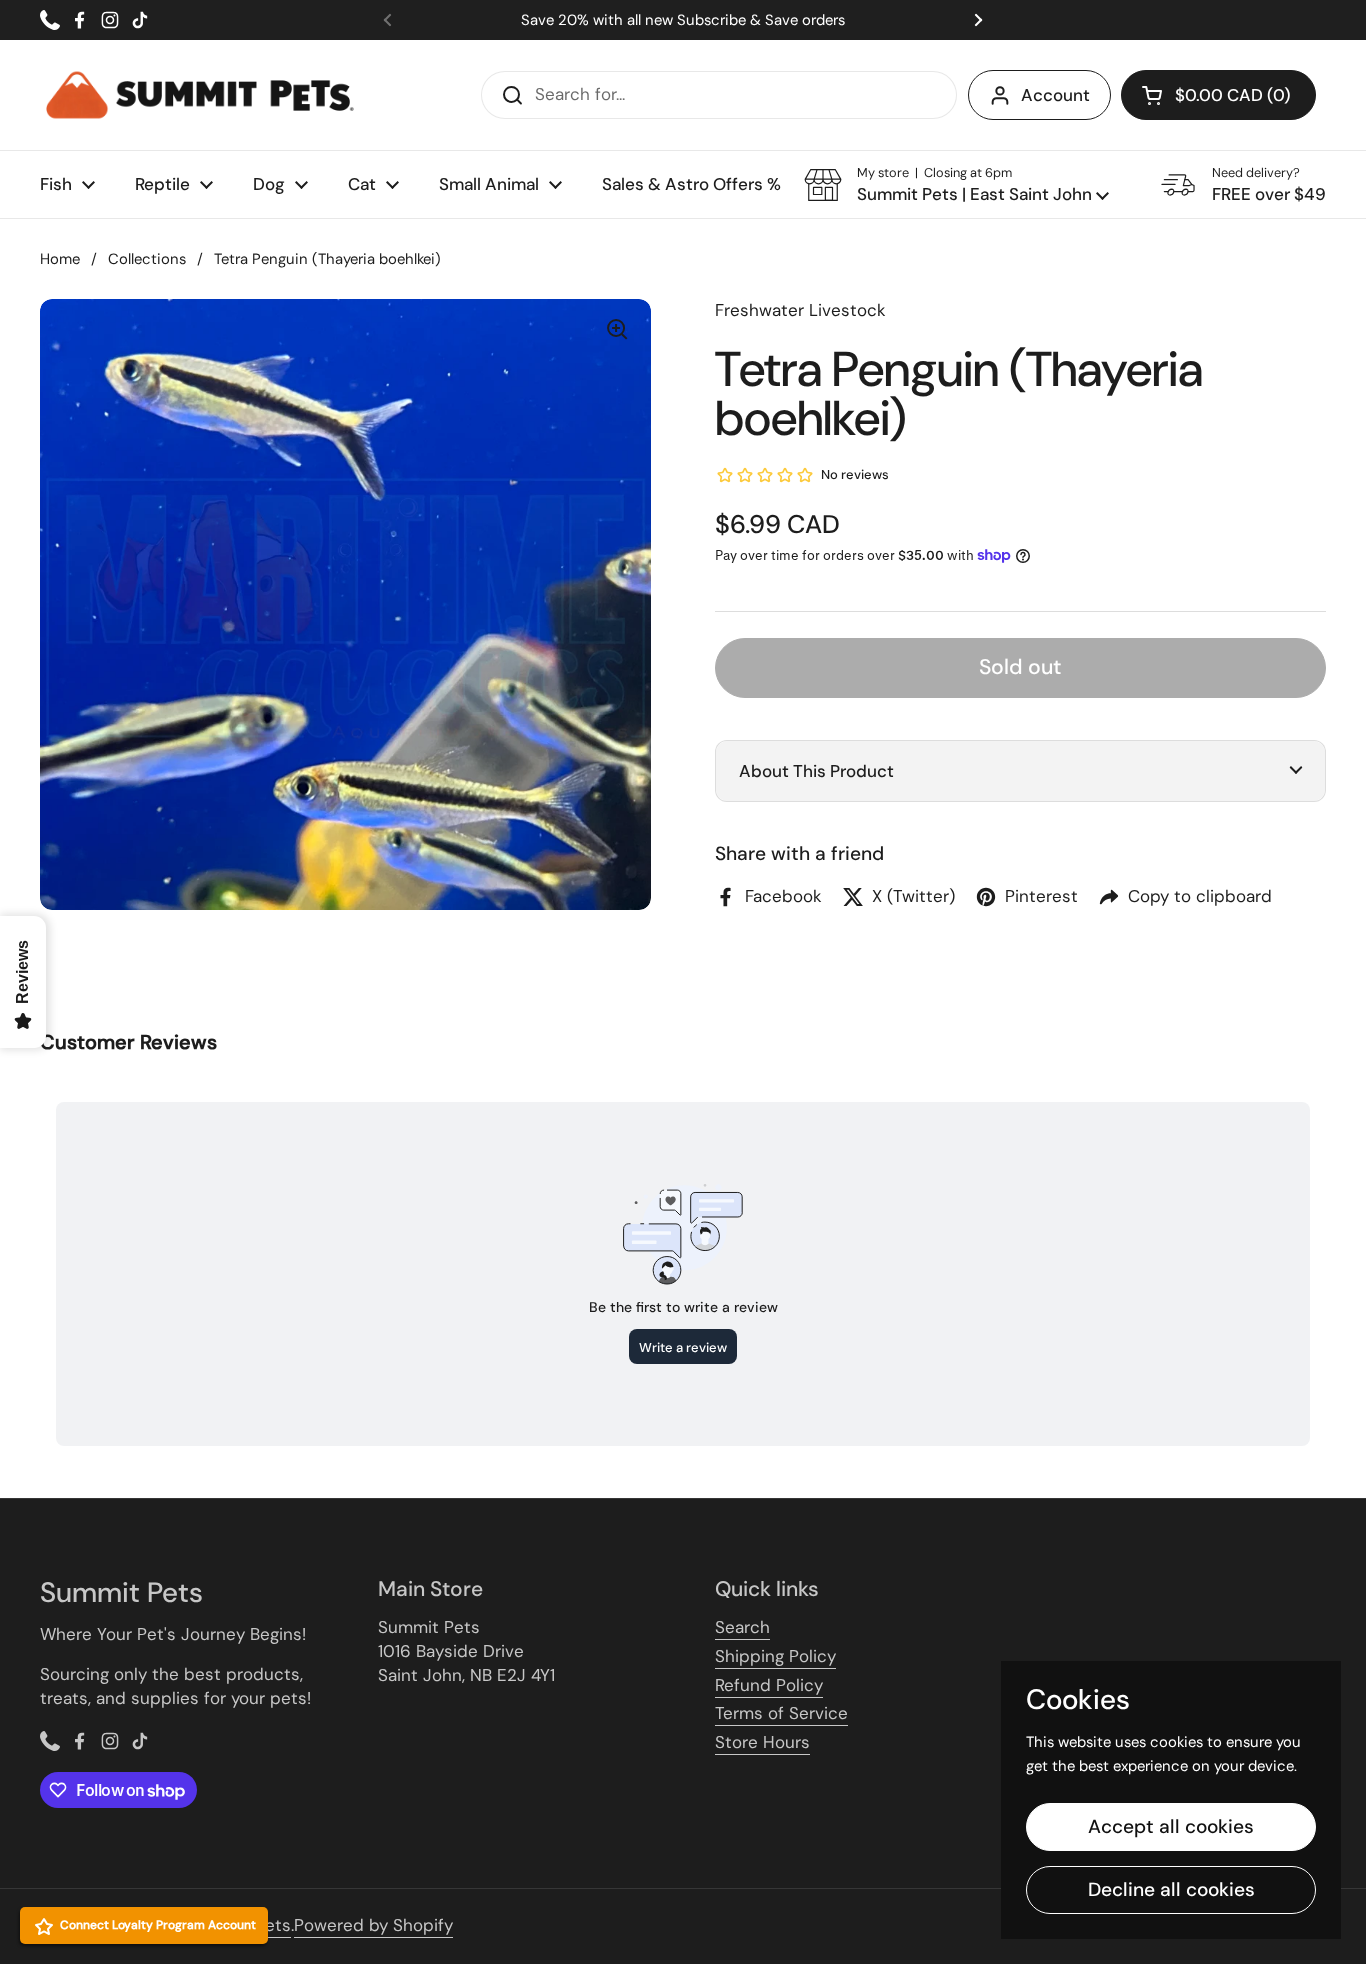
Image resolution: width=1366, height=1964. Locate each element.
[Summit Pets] (200, 95)
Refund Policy (769, 1685)
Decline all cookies (1171, 1889)
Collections (147, 259)
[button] (956, 185)
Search (742, 1627)
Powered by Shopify (373, 1925)
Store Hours (762, 1742)
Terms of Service (781, 1713)
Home (60, 259)
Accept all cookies (1171, 1826)
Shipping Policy (775, 1656)
